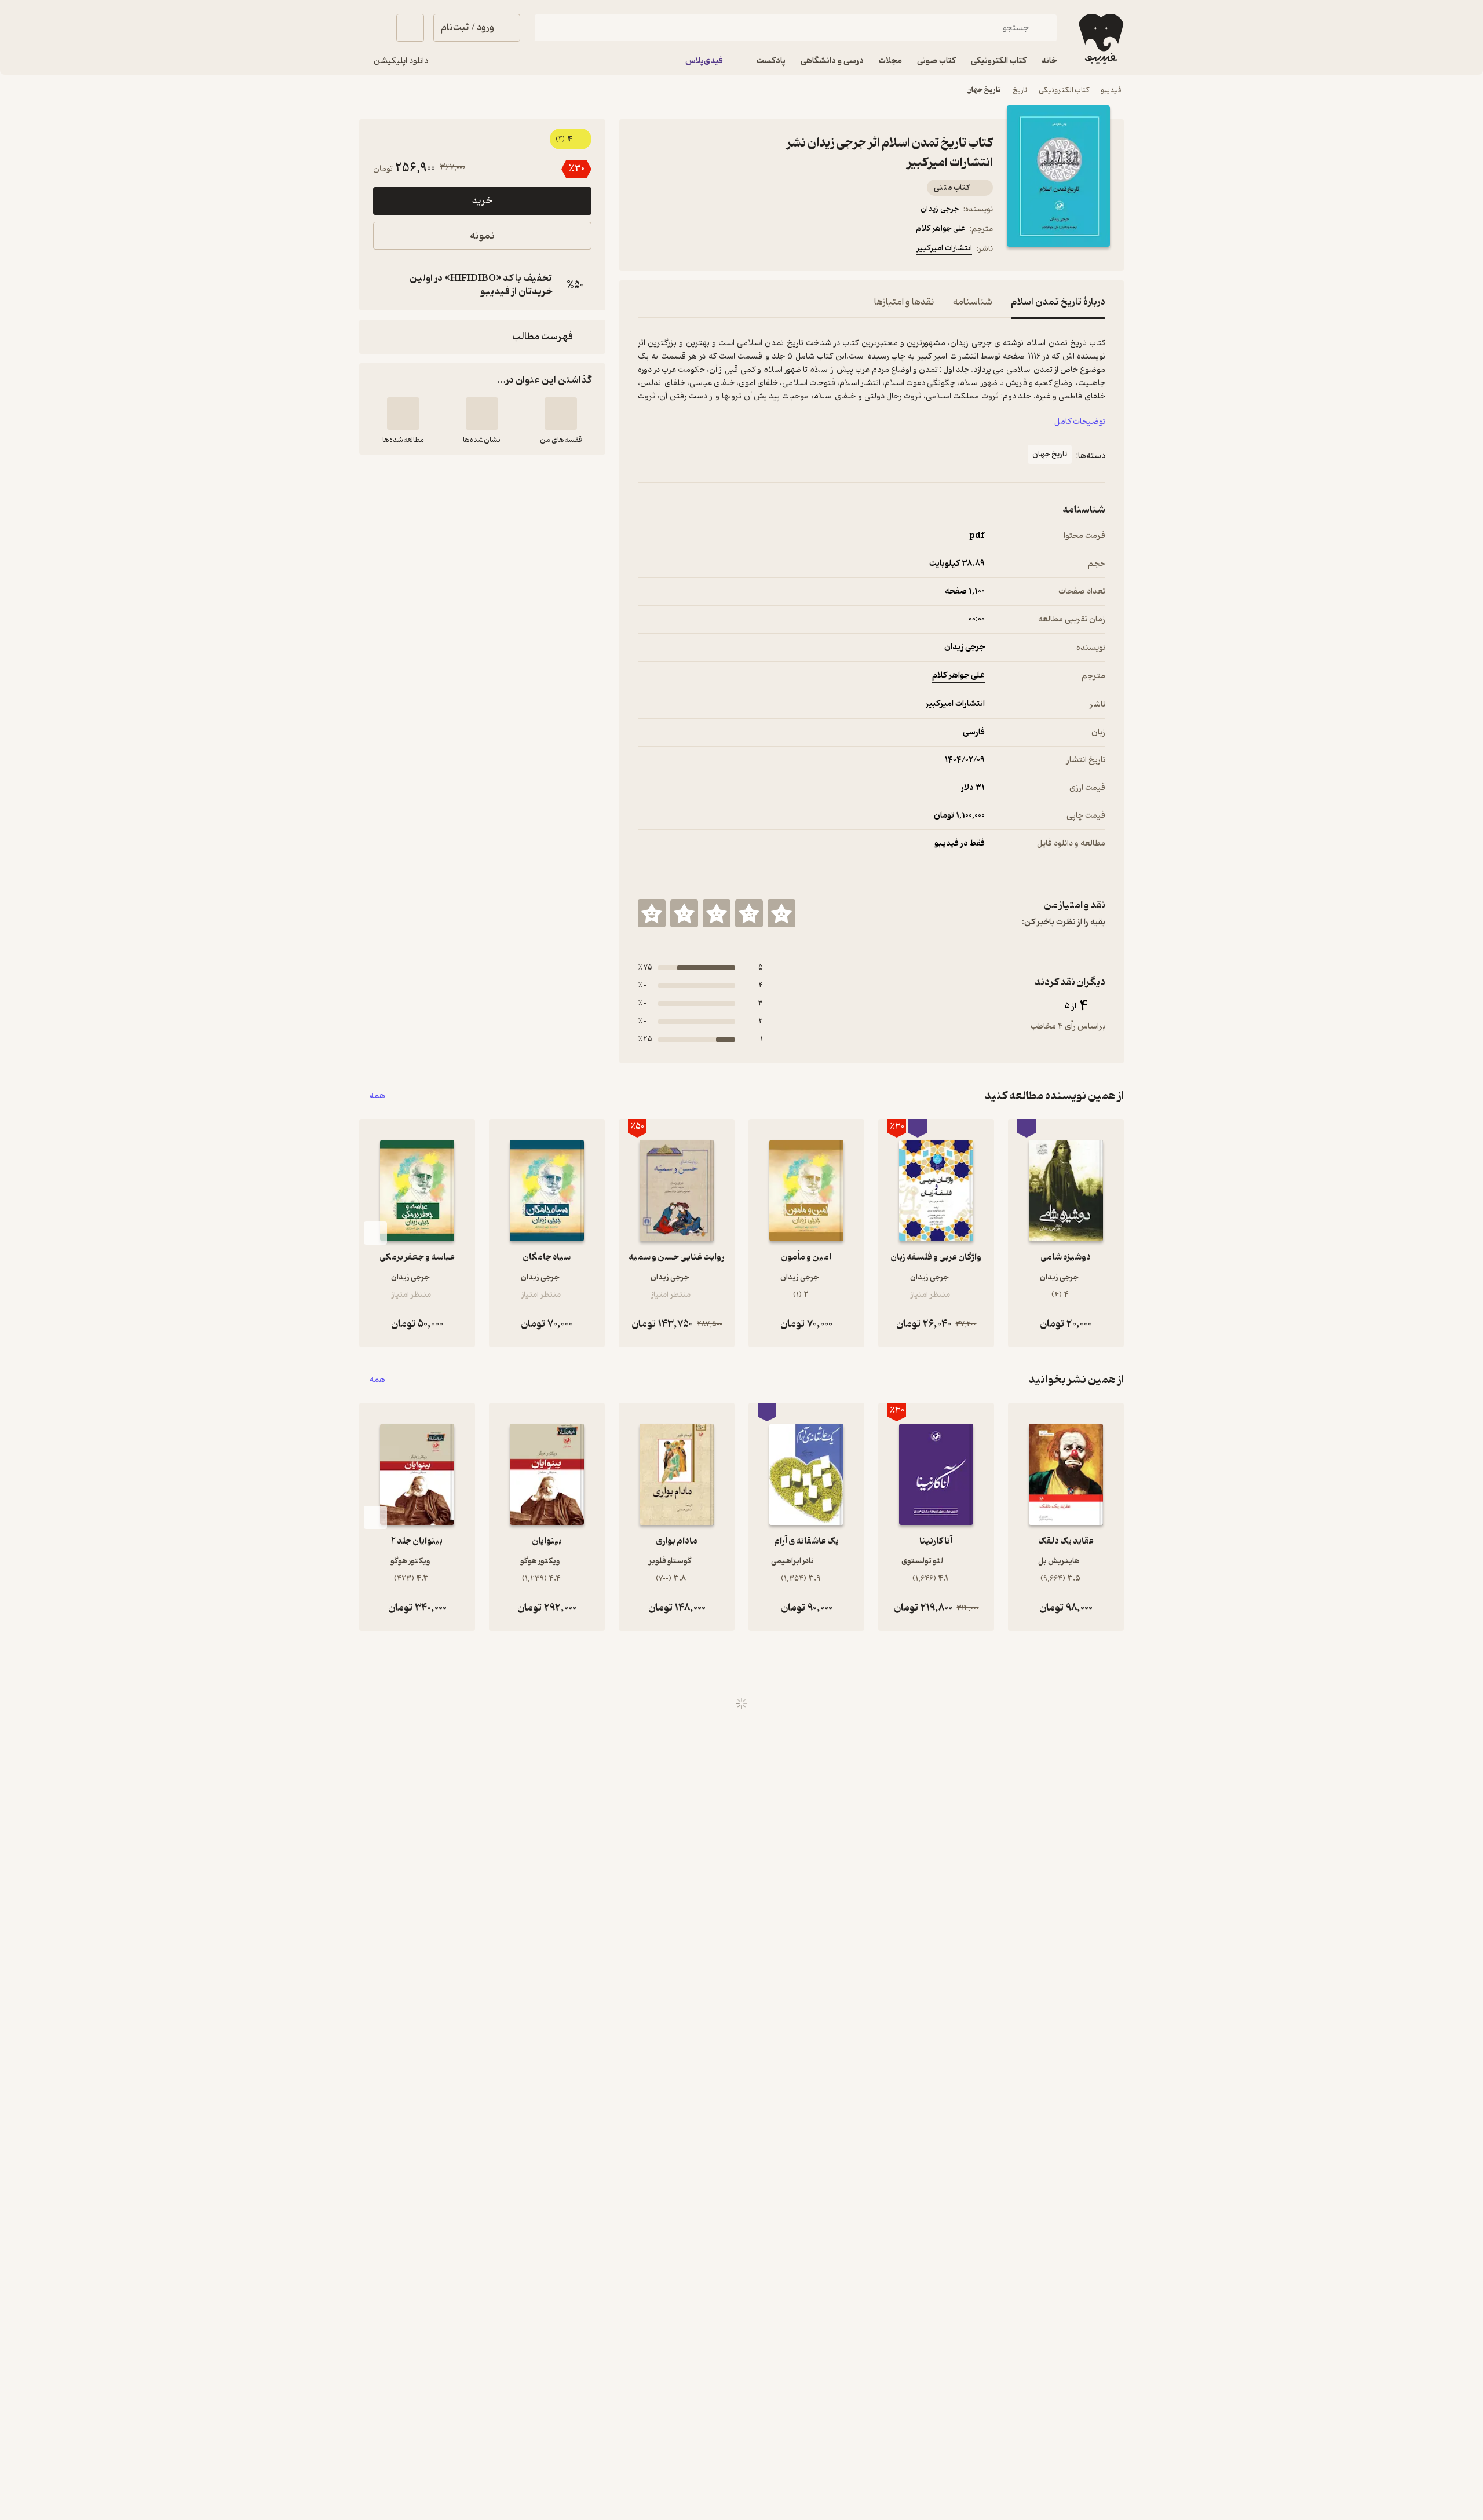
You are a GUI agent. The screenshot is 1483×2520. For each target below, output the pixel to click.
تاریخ (1020, 90)
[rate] (781, 913)
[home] (1100, 39)
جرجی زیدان (940, 209)
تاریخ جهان (984, 90)
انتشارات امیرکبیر (944, 248)
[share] (728, 250)
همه (377, 1096)
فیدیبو (1111, 90)
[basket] (410, 28)
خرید (482, 201)
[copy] (385, 285)
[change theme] (373, 28)
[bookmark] (673, 250)
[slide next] (375, 1233)
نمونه (482, 236)
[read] (403, 414)
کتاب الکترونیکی (1064, 90)
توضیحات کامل (1080, 422)
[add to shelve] (561, 414)
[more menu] (645, 250)
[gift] (700, 250)
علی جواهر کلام (940, 228)
